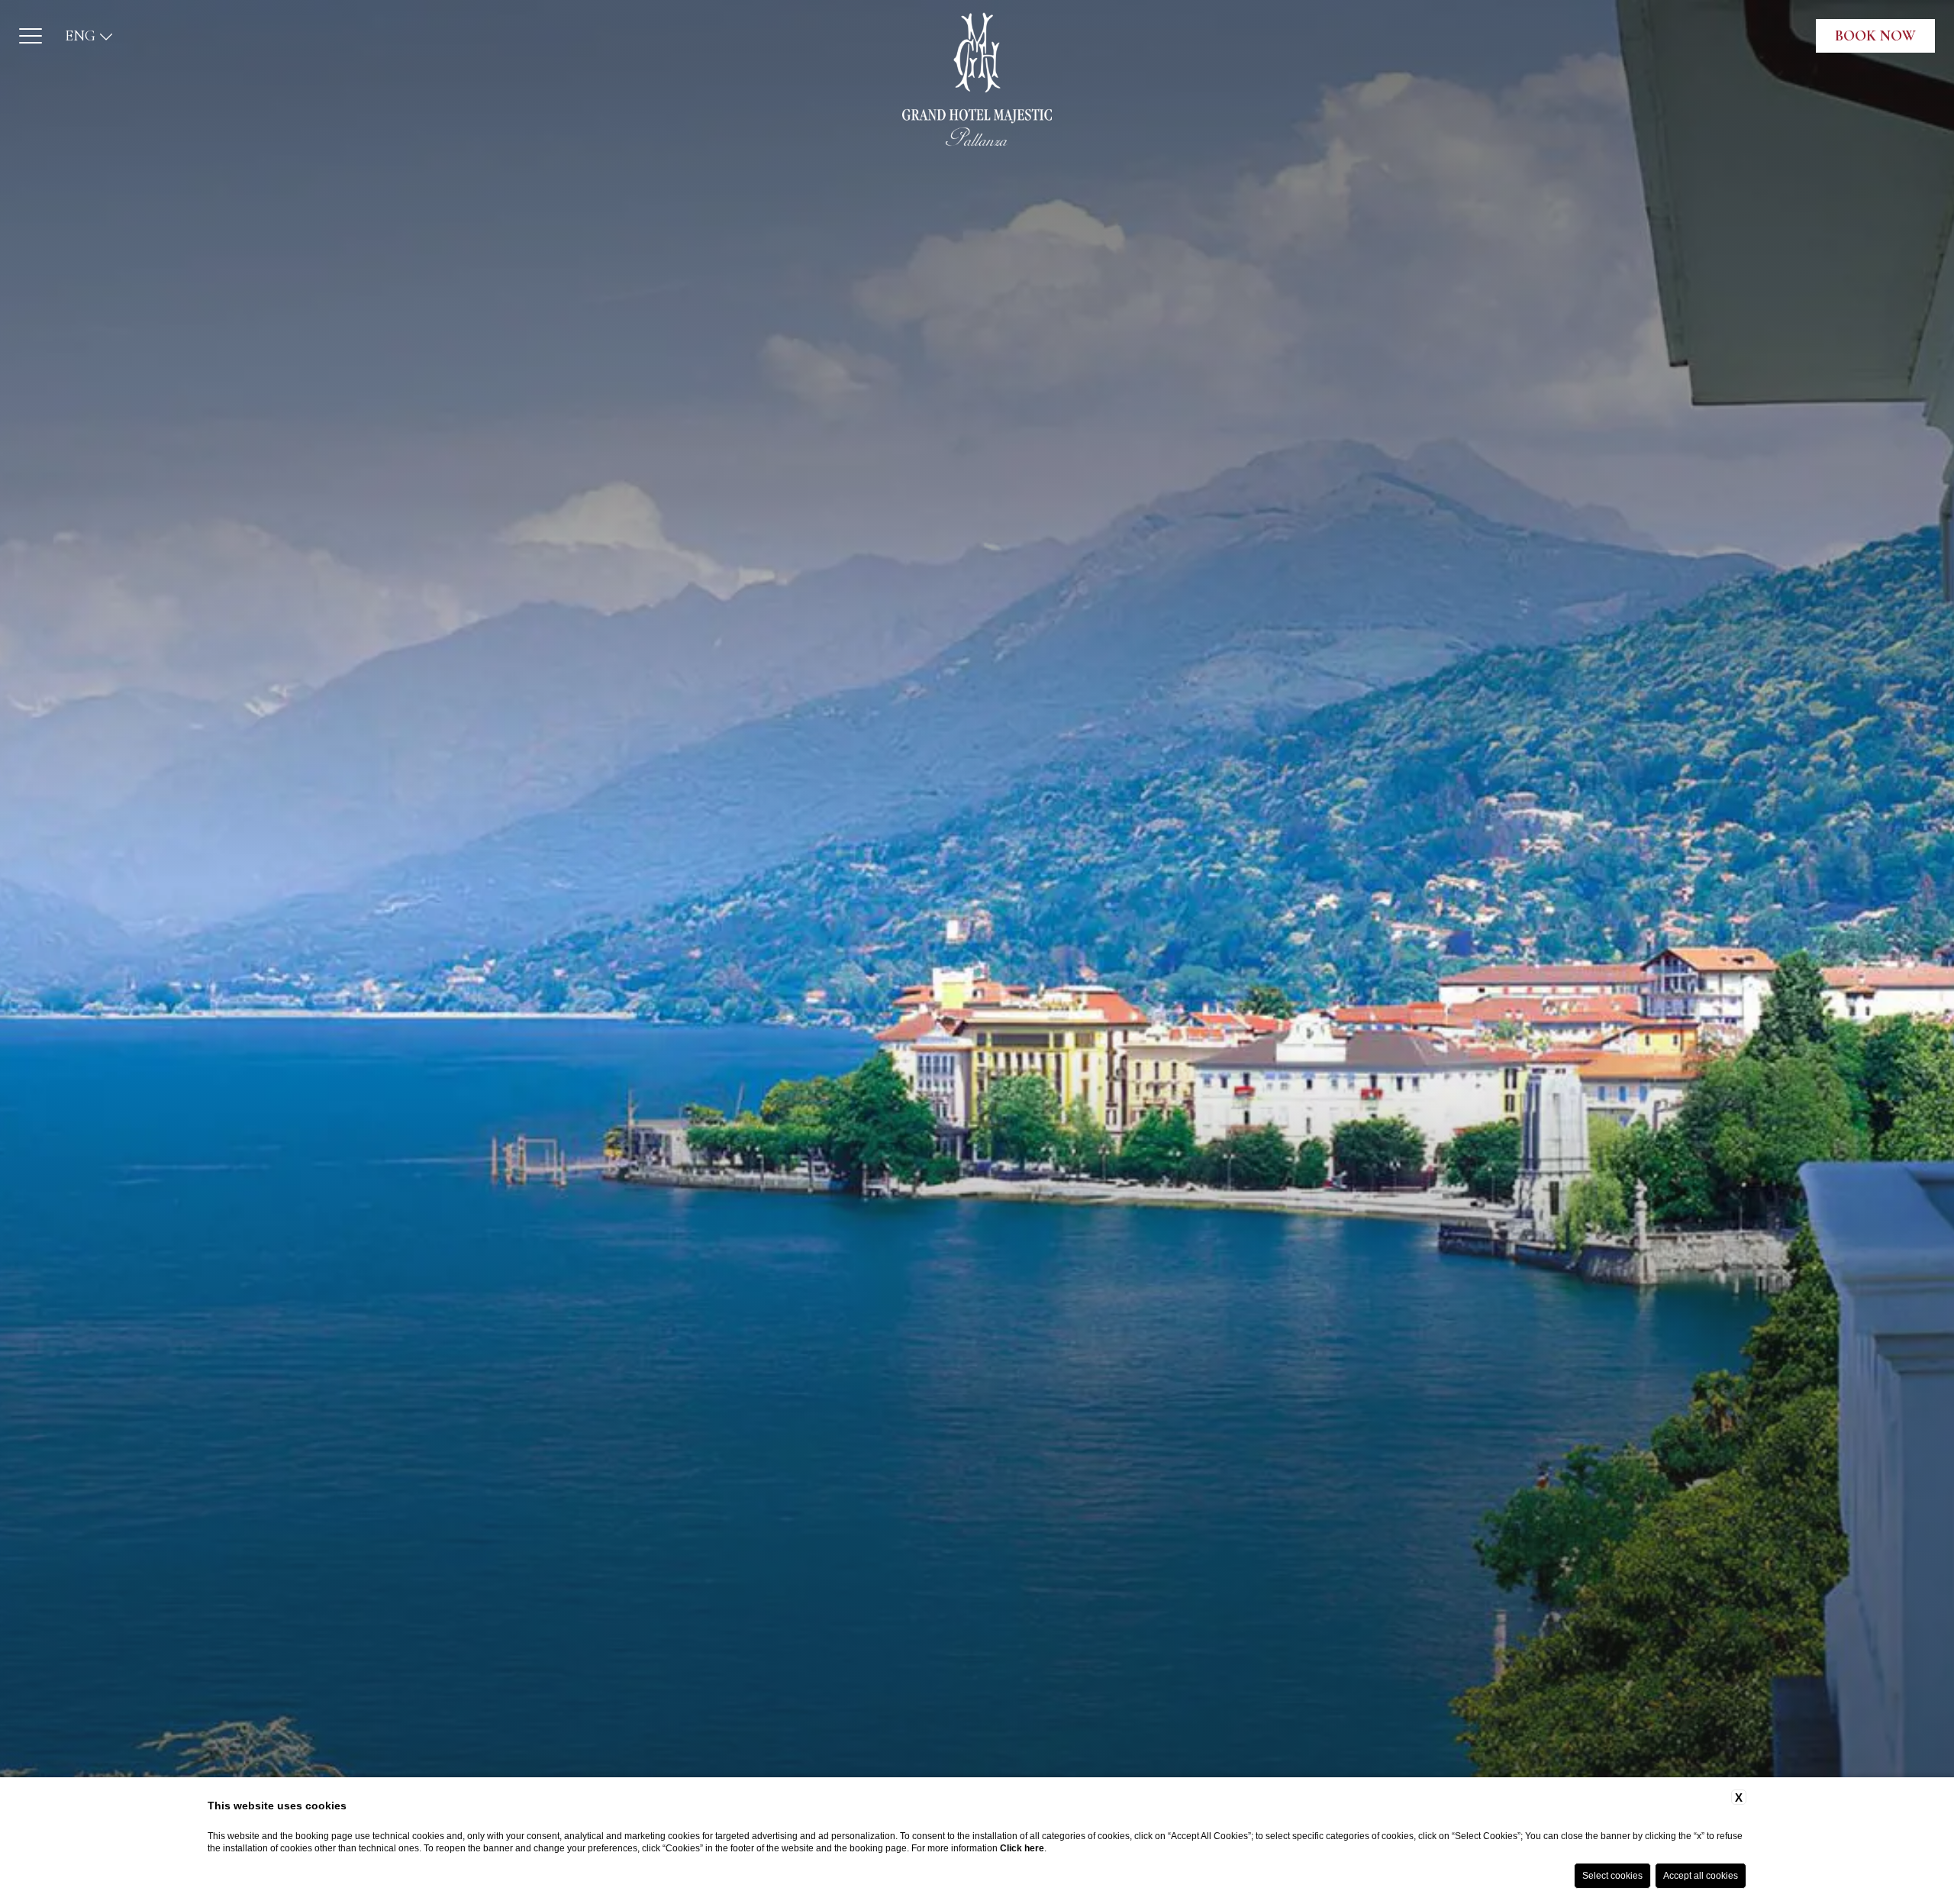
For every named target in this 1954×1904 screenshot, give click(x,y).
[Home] (977, 79)
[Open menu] (31, 36)
